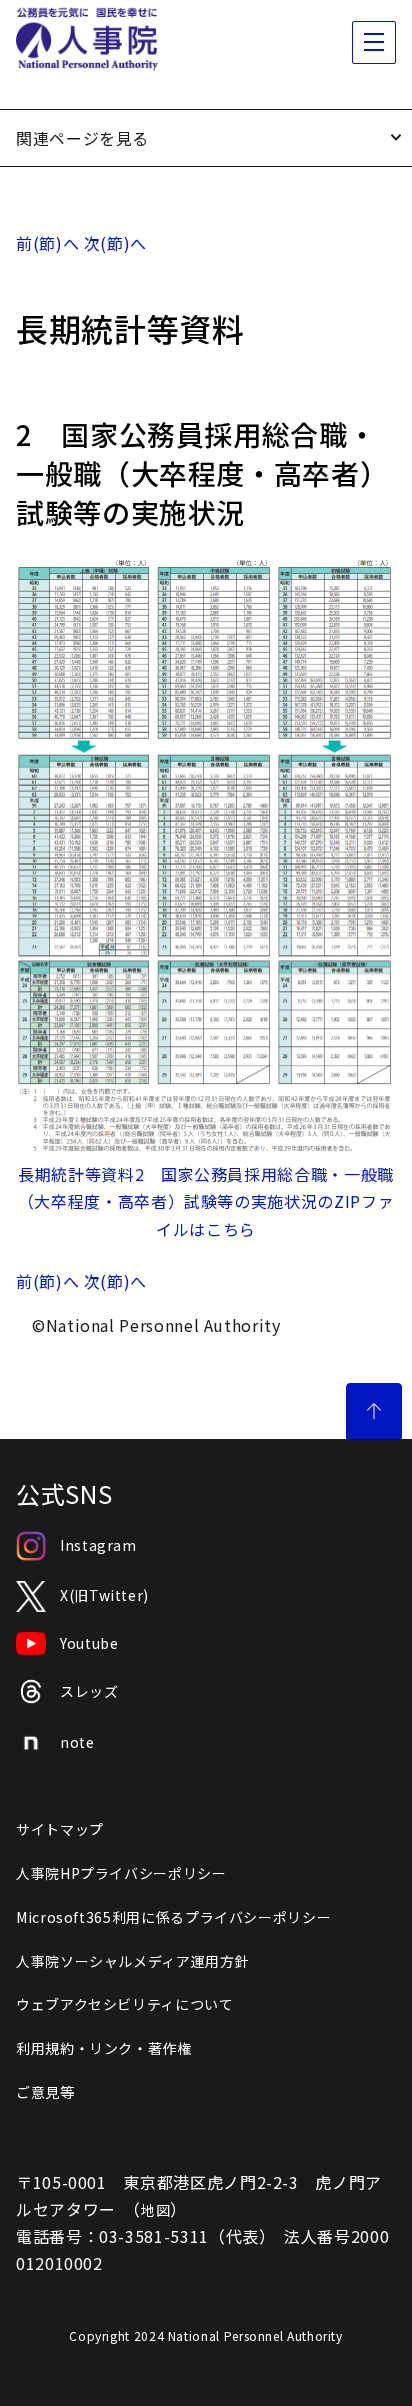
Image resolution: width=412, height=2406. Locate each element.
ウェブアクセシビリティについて (125, 2004)
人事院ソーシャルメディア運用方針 (132, 1961)
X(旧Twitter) (104, 1595)
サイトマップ (60, 1829)
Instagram (98, 1545)
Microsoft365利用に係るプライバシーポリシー (173, 1917)
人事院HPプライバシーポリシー (121, 1873)
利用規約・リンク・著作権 (104, 2048)
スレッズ (89, 1691)
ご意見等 (45, 2092)
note (77, 1742)
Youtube (89, 1643)
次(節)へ (115, 243)
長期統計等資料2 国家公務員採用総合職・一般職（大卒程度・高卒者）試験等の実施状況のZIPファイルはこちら (206, 1201)
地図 (155, 2210)
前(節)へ (47, 243)
